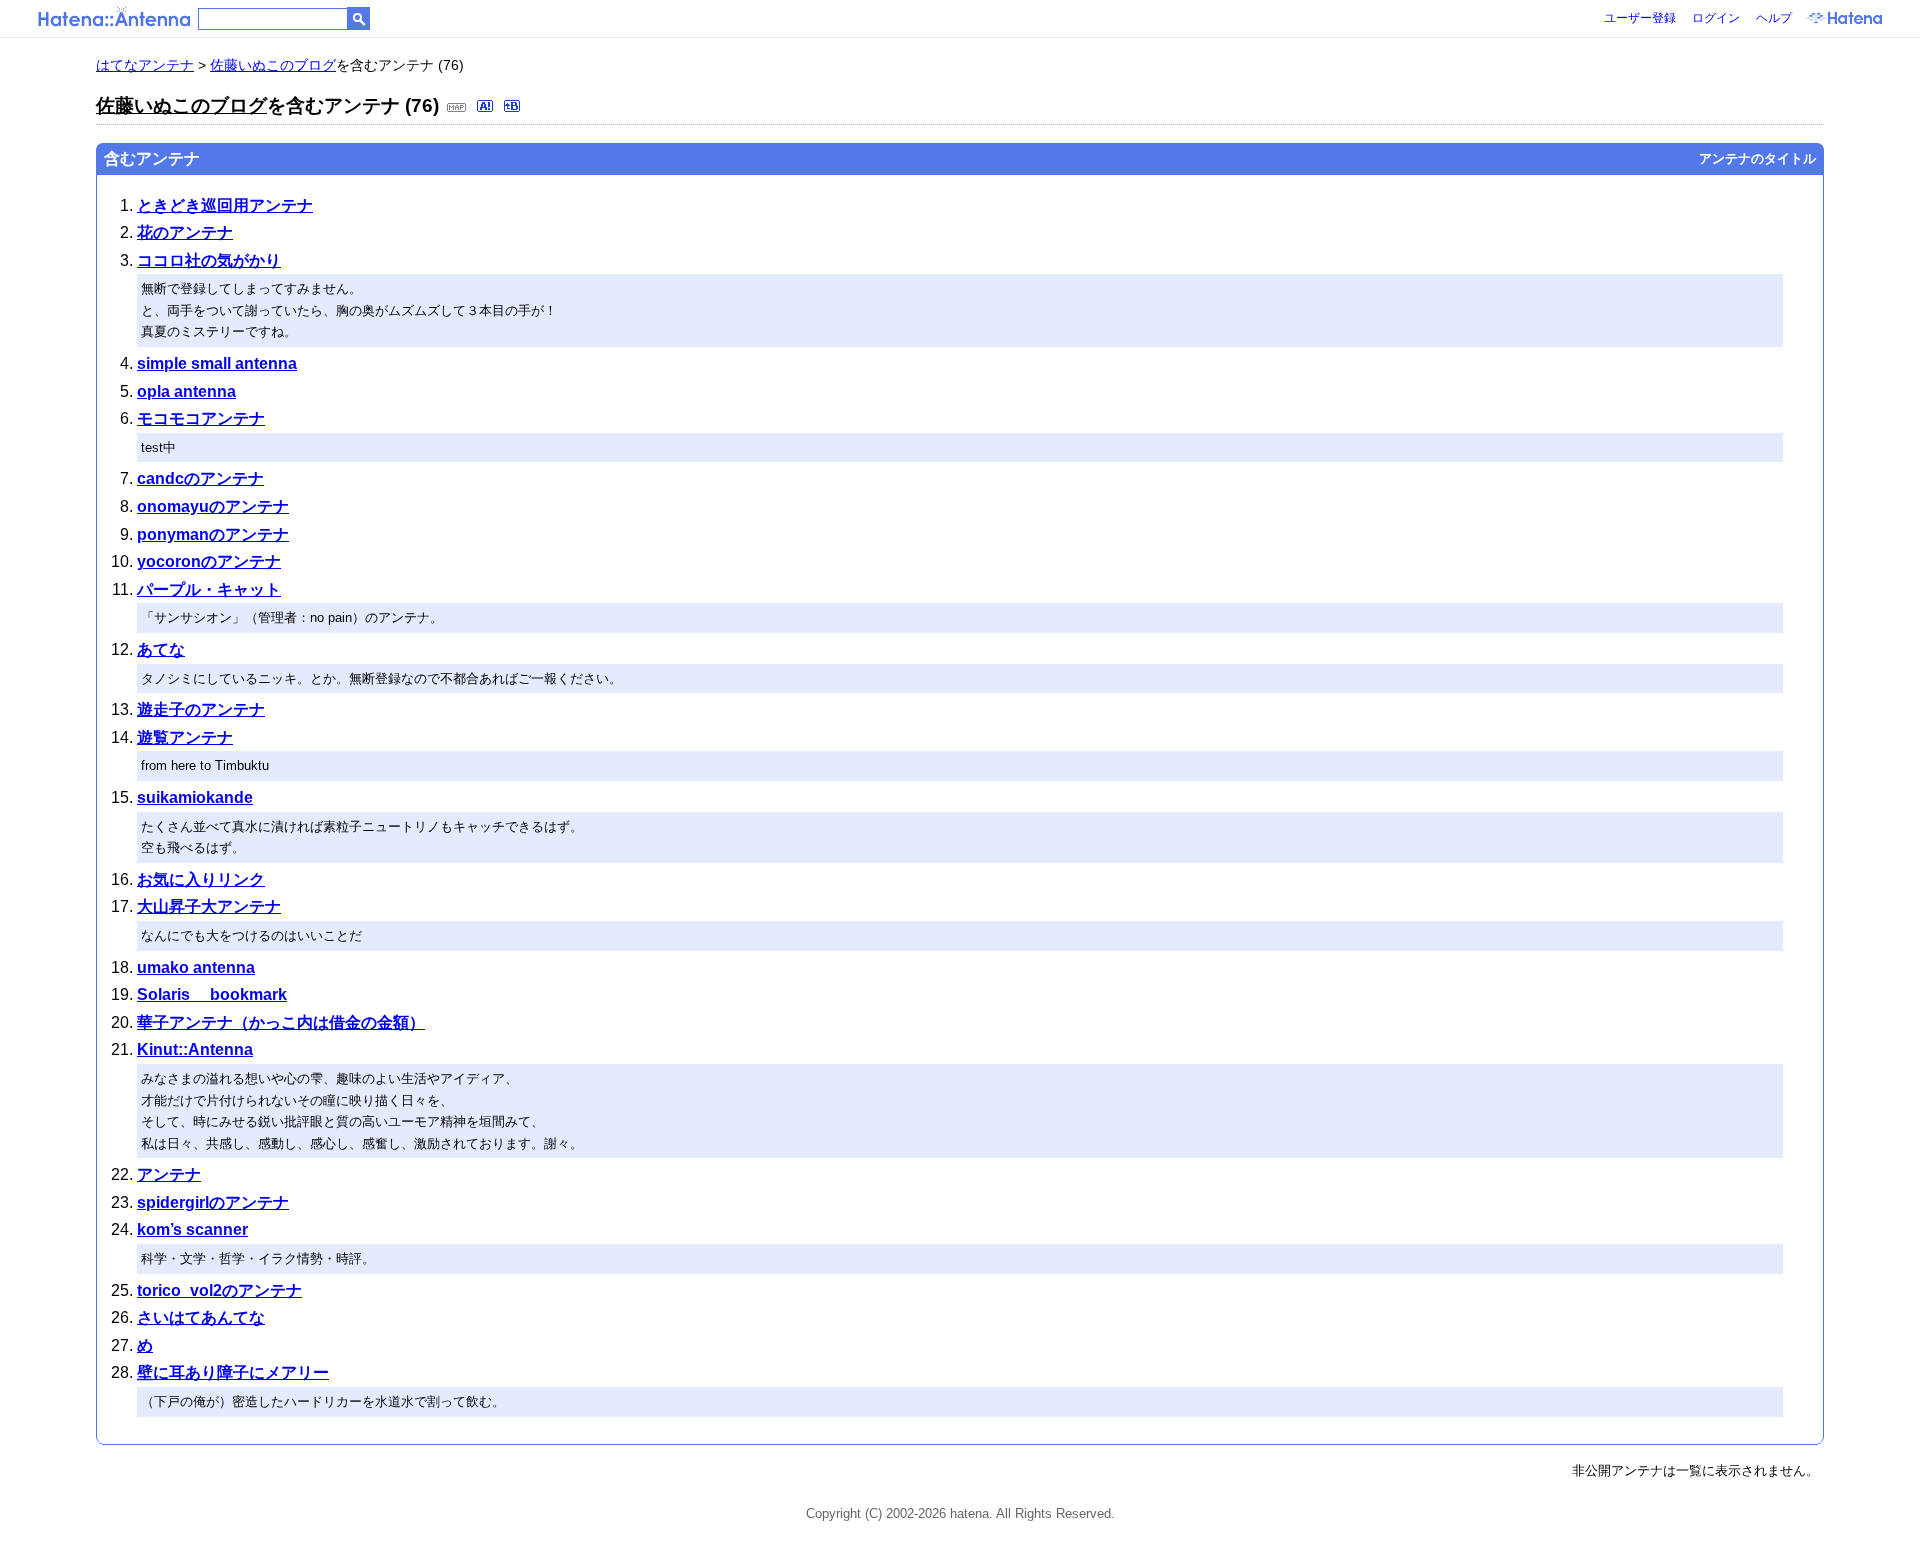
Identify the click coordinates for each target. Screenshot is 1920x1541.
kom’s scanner (192, 1229)
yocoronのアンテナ (209, 561)
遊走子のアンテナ (201, 709)
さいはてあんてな (201, 1317)
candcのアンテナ (200, 478)
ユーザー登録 (1640, 18)
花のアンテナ (185, 232)
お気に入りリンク (201, 879)
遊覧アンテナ (185, 737)
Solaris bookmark (212, 994)
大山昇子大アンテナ (209, 906)
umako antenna (196, 967)
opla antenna (186, 391)
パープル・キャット (209, 589)
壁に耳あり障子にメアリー (233, 1372)
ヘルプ (1774, 18)
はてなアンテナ (145, 65)
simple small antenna (217, 363)
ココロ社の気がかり (209, 260)
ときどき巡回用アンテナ (225, 205)
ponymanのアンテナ (213, 534)
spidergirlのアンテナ (213, 1202)
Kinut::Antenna (195, 1049)
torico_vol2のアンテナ (219, 1290)
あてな (161, 649)
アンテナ (169, 1174)
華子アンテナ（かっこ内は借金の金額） (281, 1022)
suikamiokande (195, 797)
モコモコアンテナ (201, 418)
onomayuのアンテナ (213, 506)
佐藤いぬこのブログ (273, 65)
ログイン (1716, 18)
